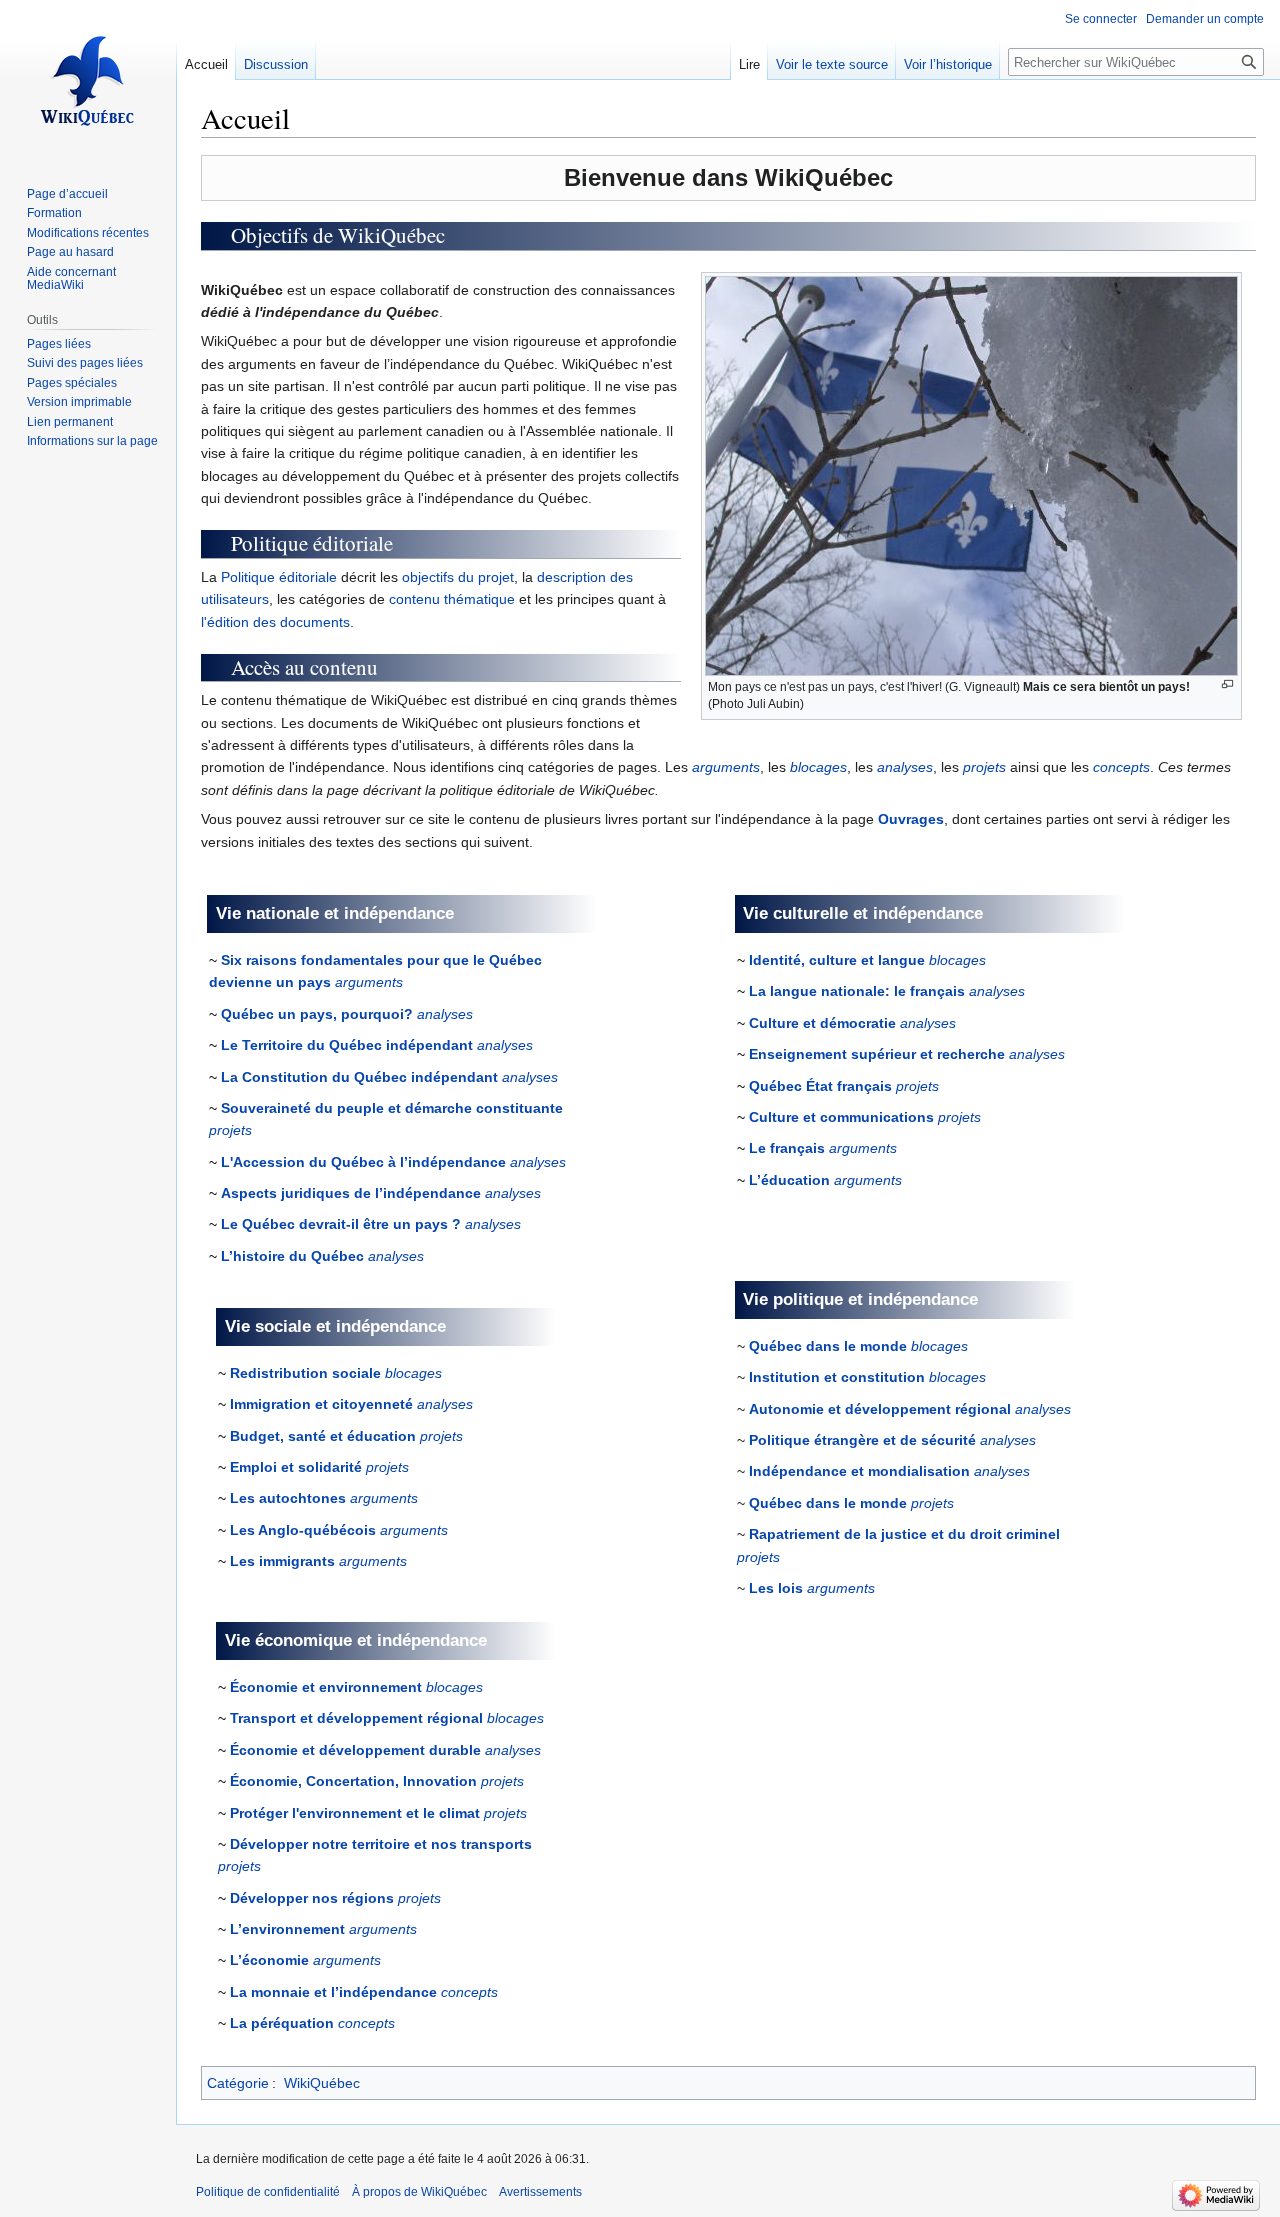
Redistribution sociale (305, 1373)
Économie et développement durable (355, 1750)
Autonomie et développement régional (880, 1409)
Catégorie (238, 2083)
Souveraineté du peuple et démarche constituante (392, 1108)
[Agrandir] (1227, 684)
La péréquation (282, 2023)
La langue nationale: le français (857, 991)
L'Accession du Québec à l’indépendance (363, 1162)
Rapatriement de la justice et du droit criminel (904, 1534)
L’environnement (287, 1929)
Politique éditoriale (279, 577)
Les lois (776, 1588)
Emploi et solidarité (296, 1467)
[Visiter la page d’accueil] (88, 80)
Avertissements (540, 2192)
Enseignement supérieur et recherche (877, 1054)
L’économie (269, 1960)
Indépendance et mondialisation (859, 1471)
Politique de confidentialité (268, 2192)
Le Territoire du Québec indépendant (347, 1045)
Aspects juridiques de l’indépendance (351, 1193)
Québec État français (820, 1086)
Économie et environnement (326, 1687)
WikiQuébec (322, 2083)
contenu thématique (452, 599)
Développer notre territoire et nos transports (381, 1844)
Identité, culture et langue (837, 960)
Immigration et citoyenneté (321, 1404)
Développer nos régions (312, 1898)
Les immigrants (282, 1561)
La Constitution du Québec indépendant (359, 1077)
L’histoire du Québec (292, 1256)
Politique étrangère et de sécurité (862, 1440)
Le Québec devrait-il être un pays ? (341, 1224)
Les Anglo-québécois (303, 1530)
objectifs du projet (458, 577)
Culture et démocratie (822, 1023)
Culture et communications (841, 1117)
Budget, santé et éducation (323, 1436)
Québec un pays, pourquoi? (317, 1014)
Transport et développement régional (356, 1718)
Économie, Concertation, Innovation (353, 1781)
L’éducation (789, 1180)
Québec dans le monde (828, 1346)
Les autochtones (288, 1498)
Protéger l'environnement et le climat (355, 1813)
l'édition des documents (275, 622)
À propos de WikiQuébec (419, 2192)
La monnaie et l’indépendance (333, 1992)
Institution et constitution (837, 1377)
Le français (787, 1148)
